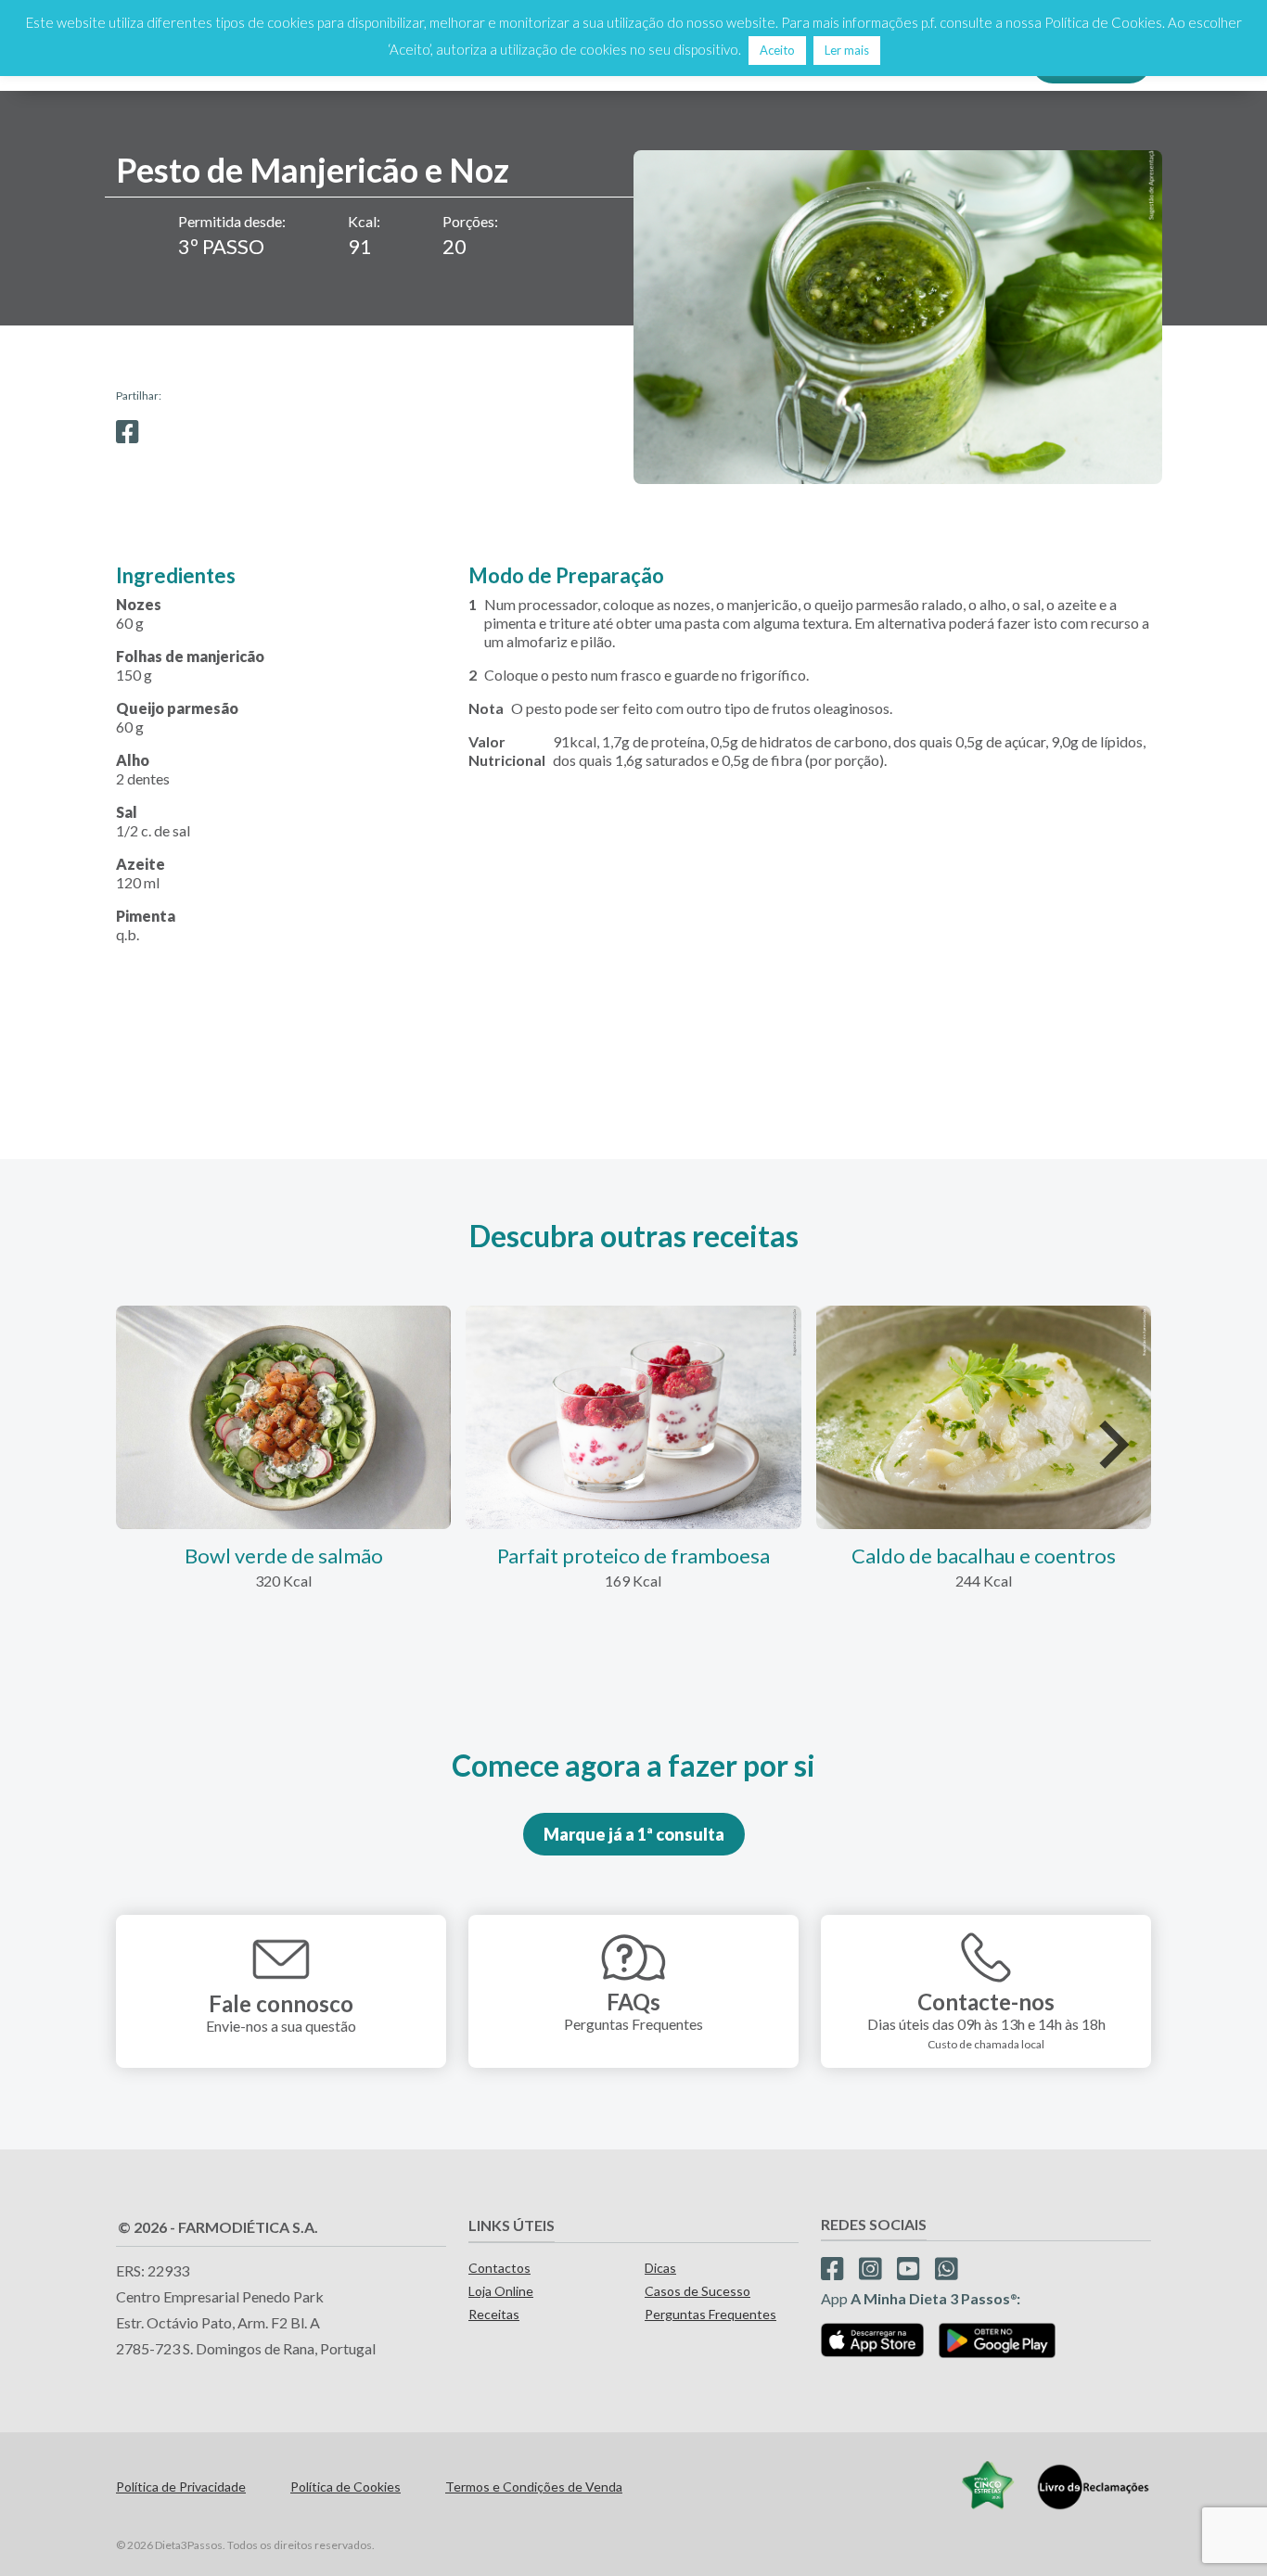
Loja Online (501, 2291)
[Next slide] (1111, 1445)
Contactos (499, 2268)
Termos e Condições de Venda (534, 2487)
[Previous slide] (156, 1445)
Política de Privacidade (181, 2487)
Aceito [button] (777, 50)
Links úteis (512, 2225)
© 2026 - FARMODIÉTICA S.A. (218, 2227)
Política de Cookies (346, 2487)
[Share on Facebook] (128, 432)
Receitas (494, 2314)
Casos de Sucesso (697, 2291)
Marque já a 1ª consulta (634, 1834)
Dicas (660, 2268)
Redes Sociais (874, 2224)
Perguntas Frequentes (710, 2314)
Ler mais (847, 50)
